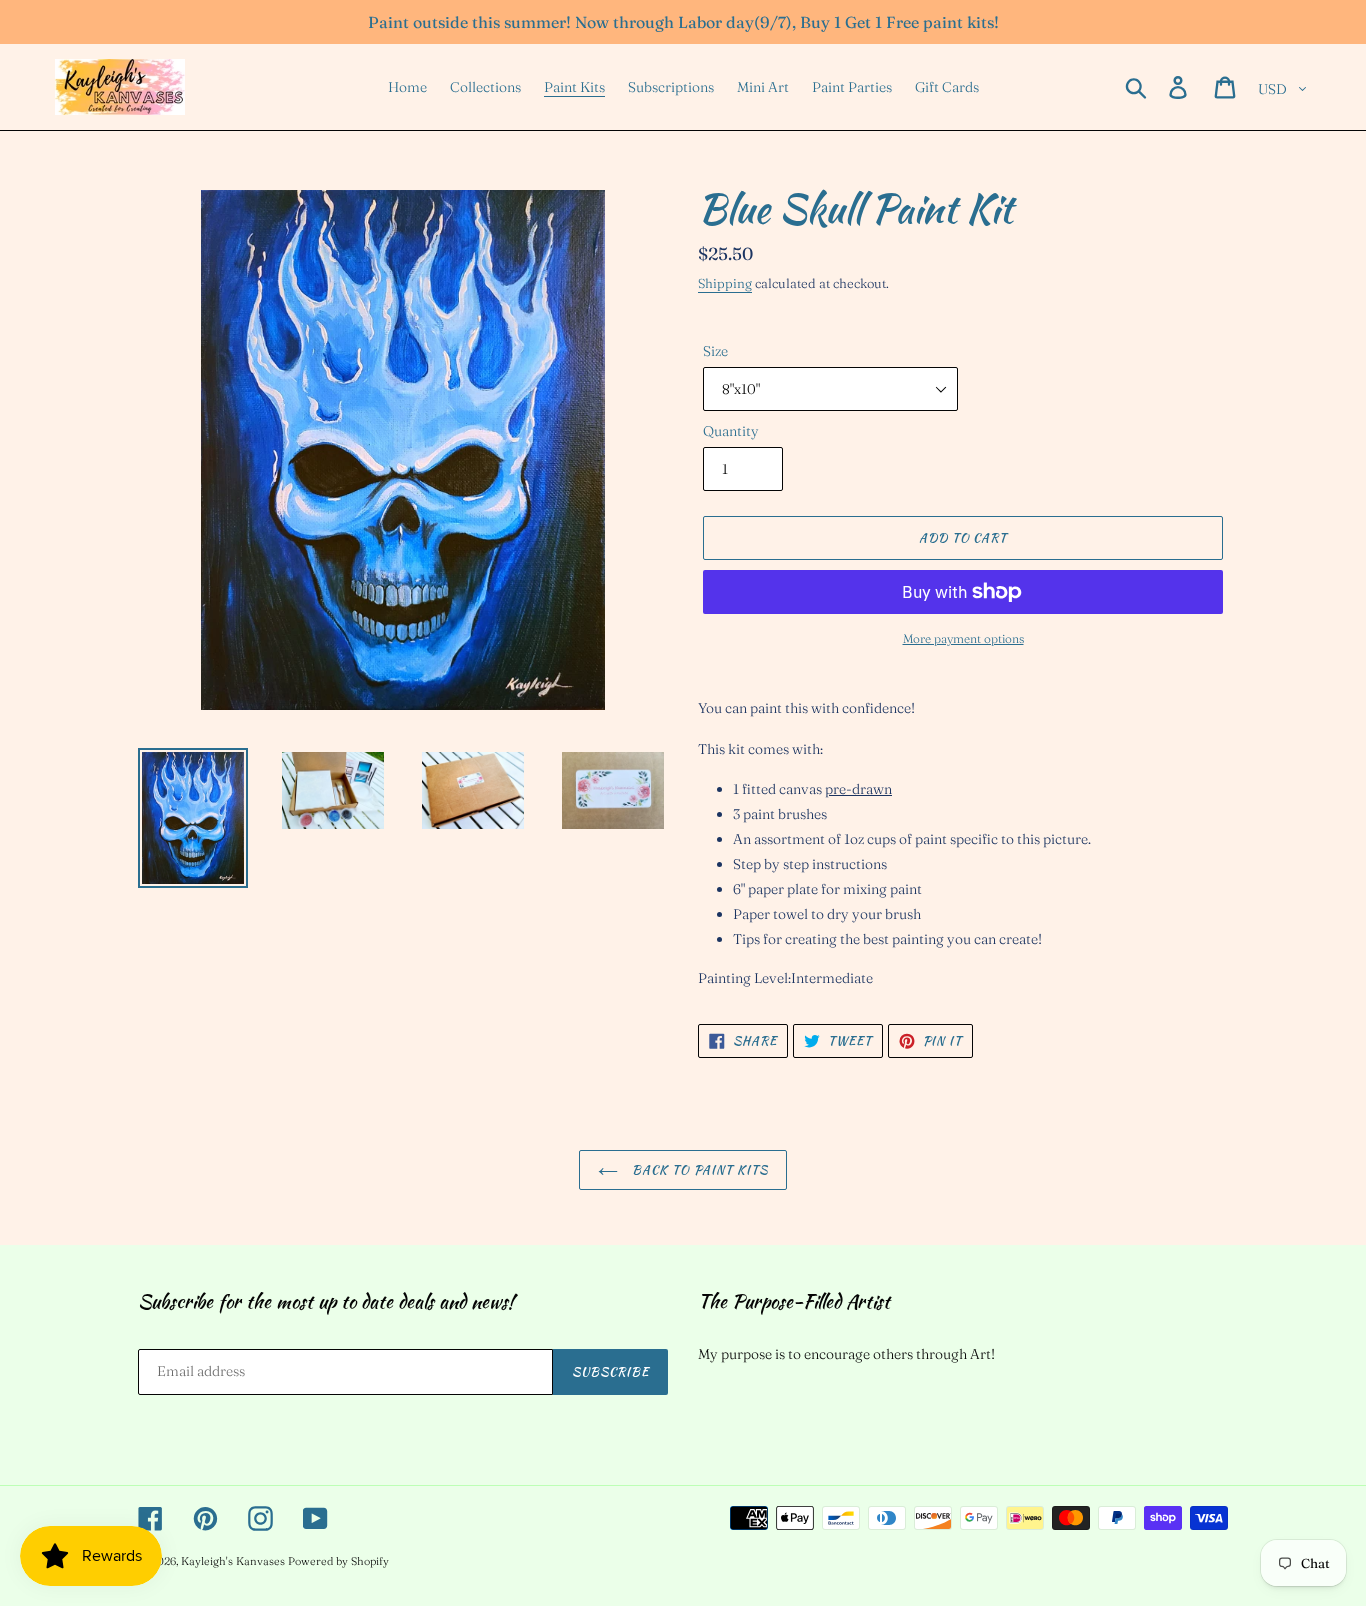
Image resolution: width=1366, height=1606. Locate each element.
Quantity (731, 431)
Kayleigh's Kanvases (233, 1561)
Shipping (725, 283)
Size (715, 351)
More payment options (963, 638)
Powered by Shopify (338, 1561)
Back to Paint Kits (698, 1169)
